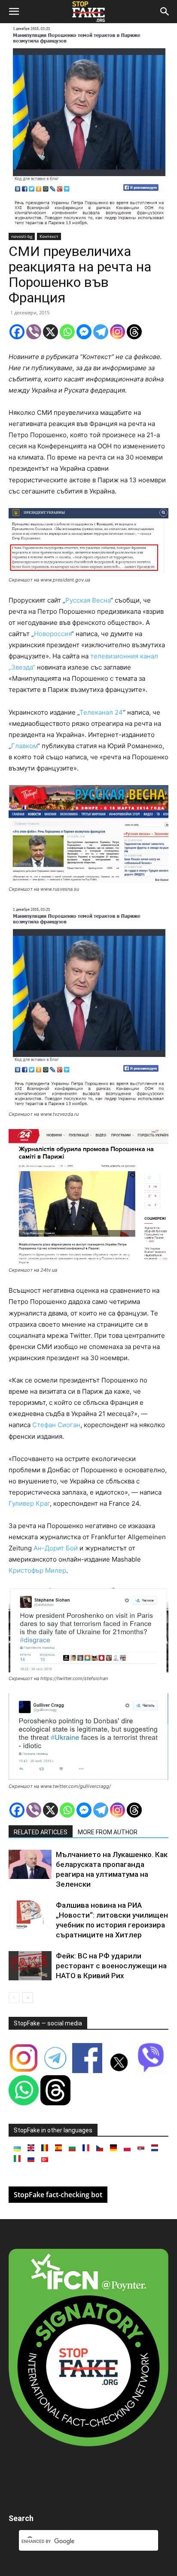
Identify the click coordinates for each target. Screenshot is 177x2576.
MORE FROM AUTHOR (108, 1832)
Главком (24, 746)
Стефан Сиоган (56, 1425)
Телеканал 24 (101, 712)
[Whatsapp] (67, 332)
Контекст (49, 236)
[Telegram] (101, 332)
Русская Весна (88, 600)
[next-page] (28, 1998)
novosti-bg (22, 236)
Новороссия (53, 634)
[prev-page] (14, 1998)
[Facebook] (17, 332)
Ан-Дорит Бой (56, 1548)
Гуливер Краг (29, 1503)
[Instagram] (117, 332)
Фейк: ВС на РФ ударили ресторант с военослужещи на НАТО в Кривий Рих (111, 1966)
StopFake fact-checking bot (58, 2195)
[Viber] (34, 332)
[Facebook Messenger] (84, 332)
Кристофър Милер (37, 1570)
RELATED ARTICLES (41, 1832)
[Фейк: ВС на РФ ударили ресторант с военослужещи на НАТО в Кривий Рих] (30, 1966)
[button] (14, 12)
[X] (50, 332)
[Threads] (134, 332)
